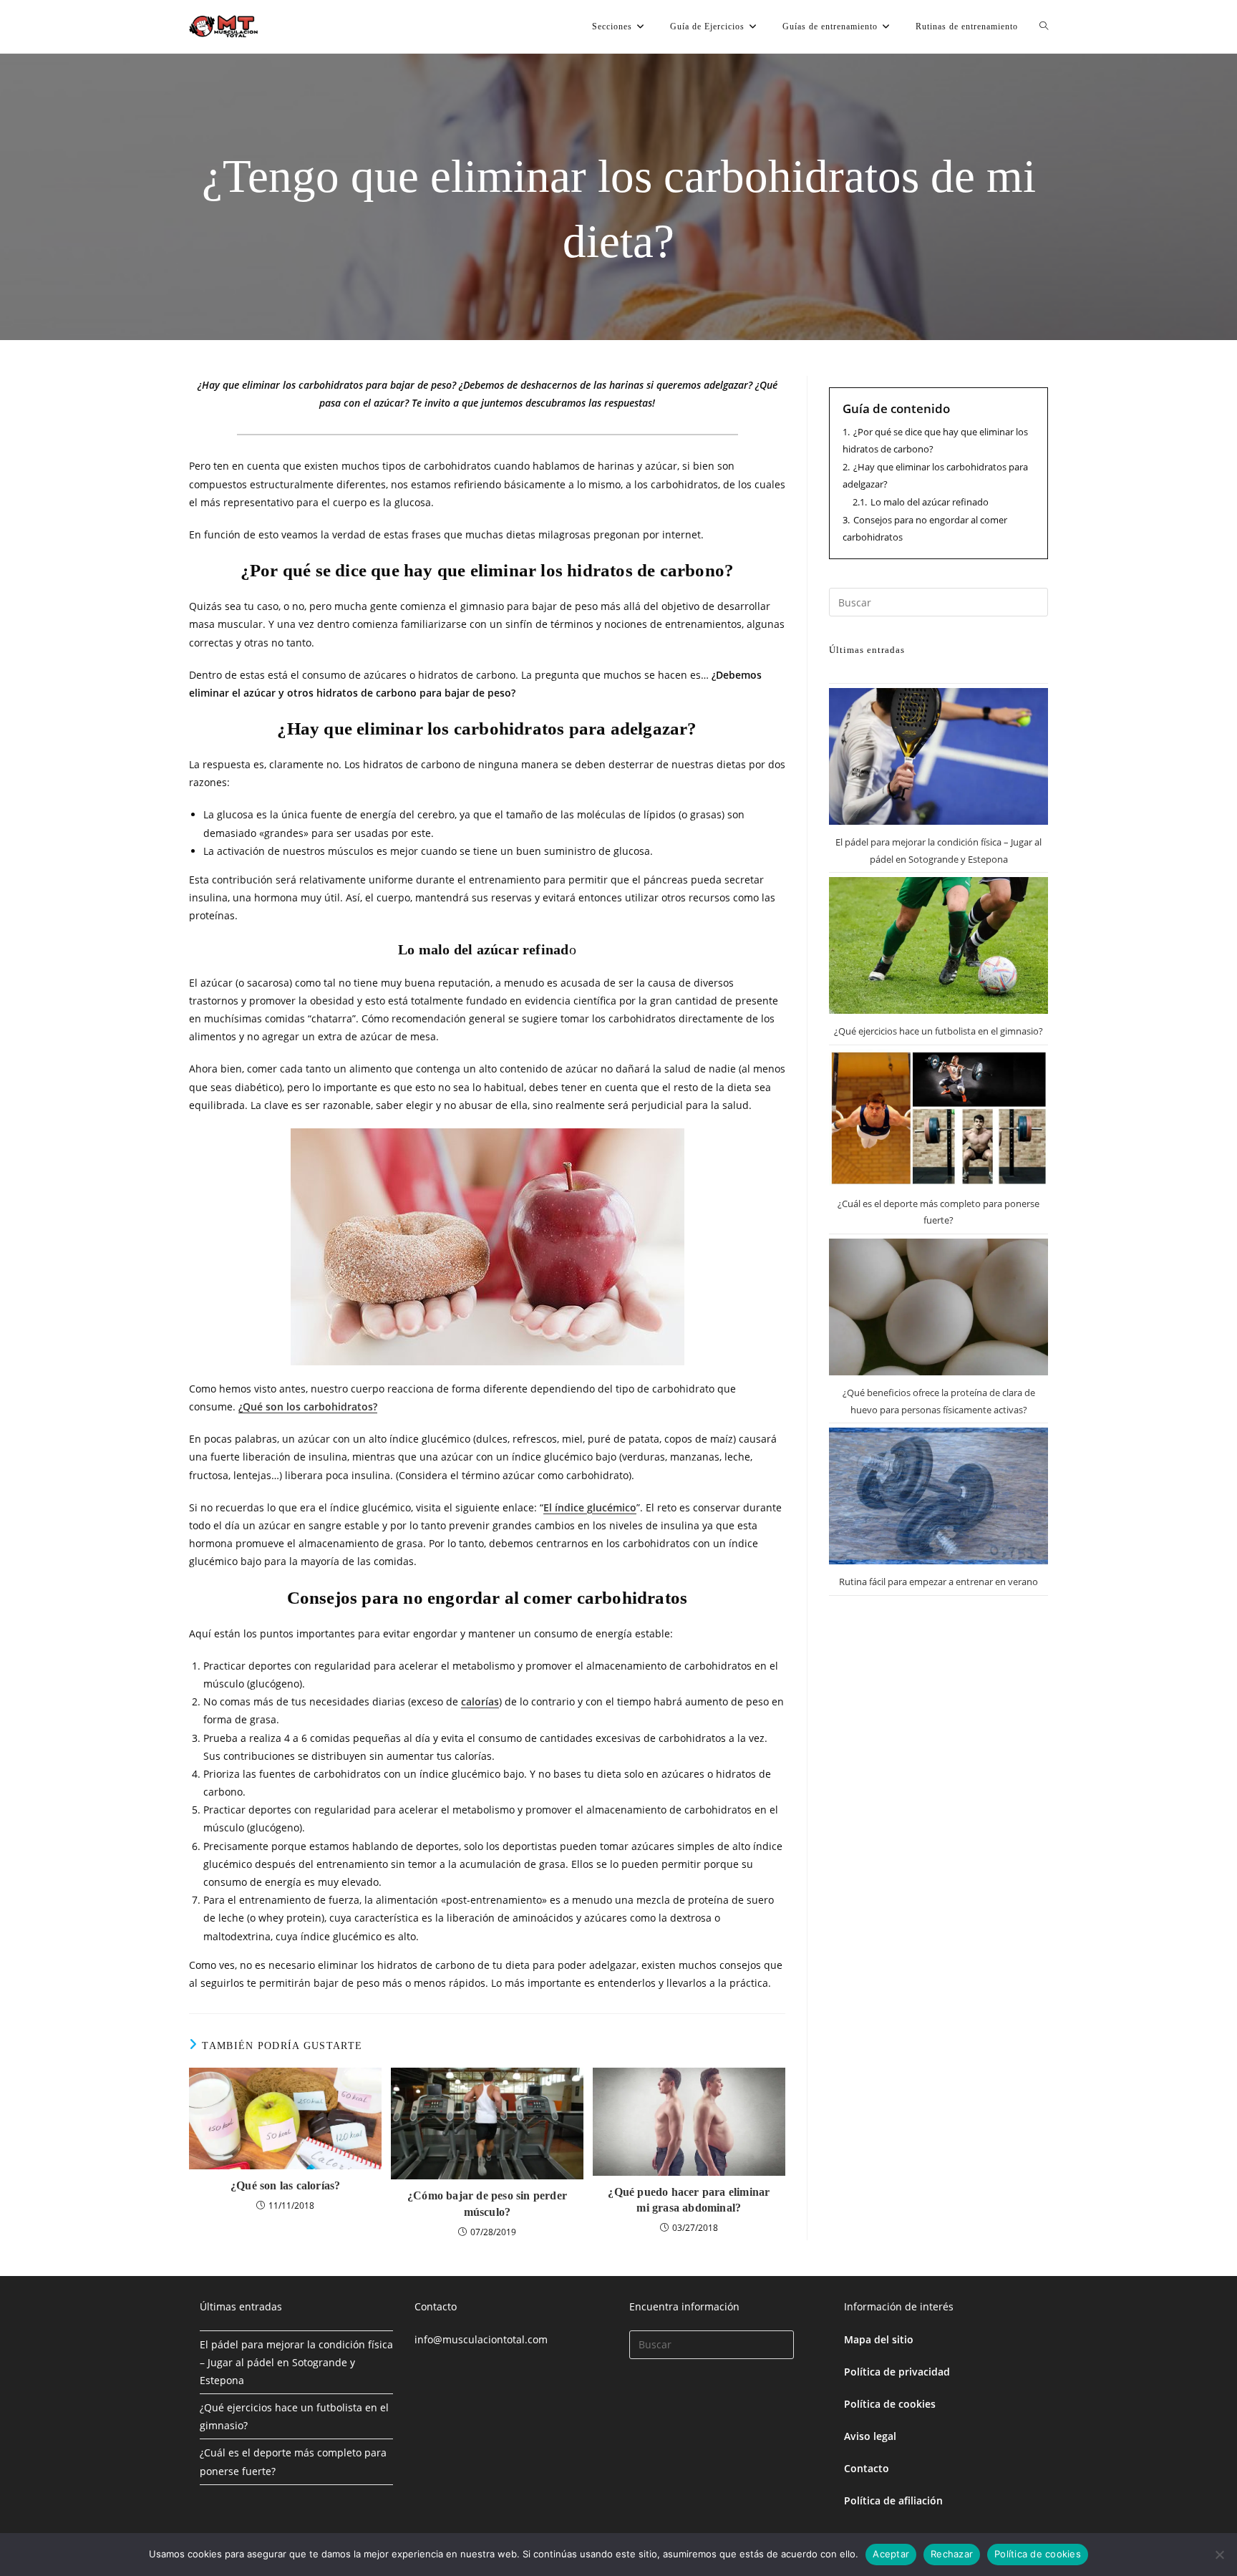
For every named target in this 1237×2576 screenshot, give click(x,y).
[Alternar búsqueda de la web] (1044, 26)
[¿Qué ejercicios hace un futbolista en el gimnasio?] (938, 945)
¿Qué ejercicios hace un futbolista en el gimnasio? (938, 1031)
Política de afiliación (893, 2500)
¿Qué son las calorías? (285, 2185)
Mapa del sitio (879, 2339)
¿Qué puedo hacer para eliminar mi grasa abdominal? (689, 2200)
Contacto (867, 2468)
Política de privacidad (897, 2372)
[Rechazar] (1219, 2555)
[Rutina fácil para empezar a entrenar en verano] (938, 1496)
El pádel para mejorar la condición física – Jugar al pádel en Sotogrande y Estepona (296, 2362)
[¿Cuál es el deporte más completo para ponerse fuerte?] (938, 1118)
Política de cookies (890, 2404)
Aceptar (891, 2554)
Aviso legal (870, 2436)
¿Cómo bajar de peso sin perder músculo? (487, 2203)
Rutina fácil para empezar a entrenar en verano (938, 1582)
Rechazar (952, 2554)
